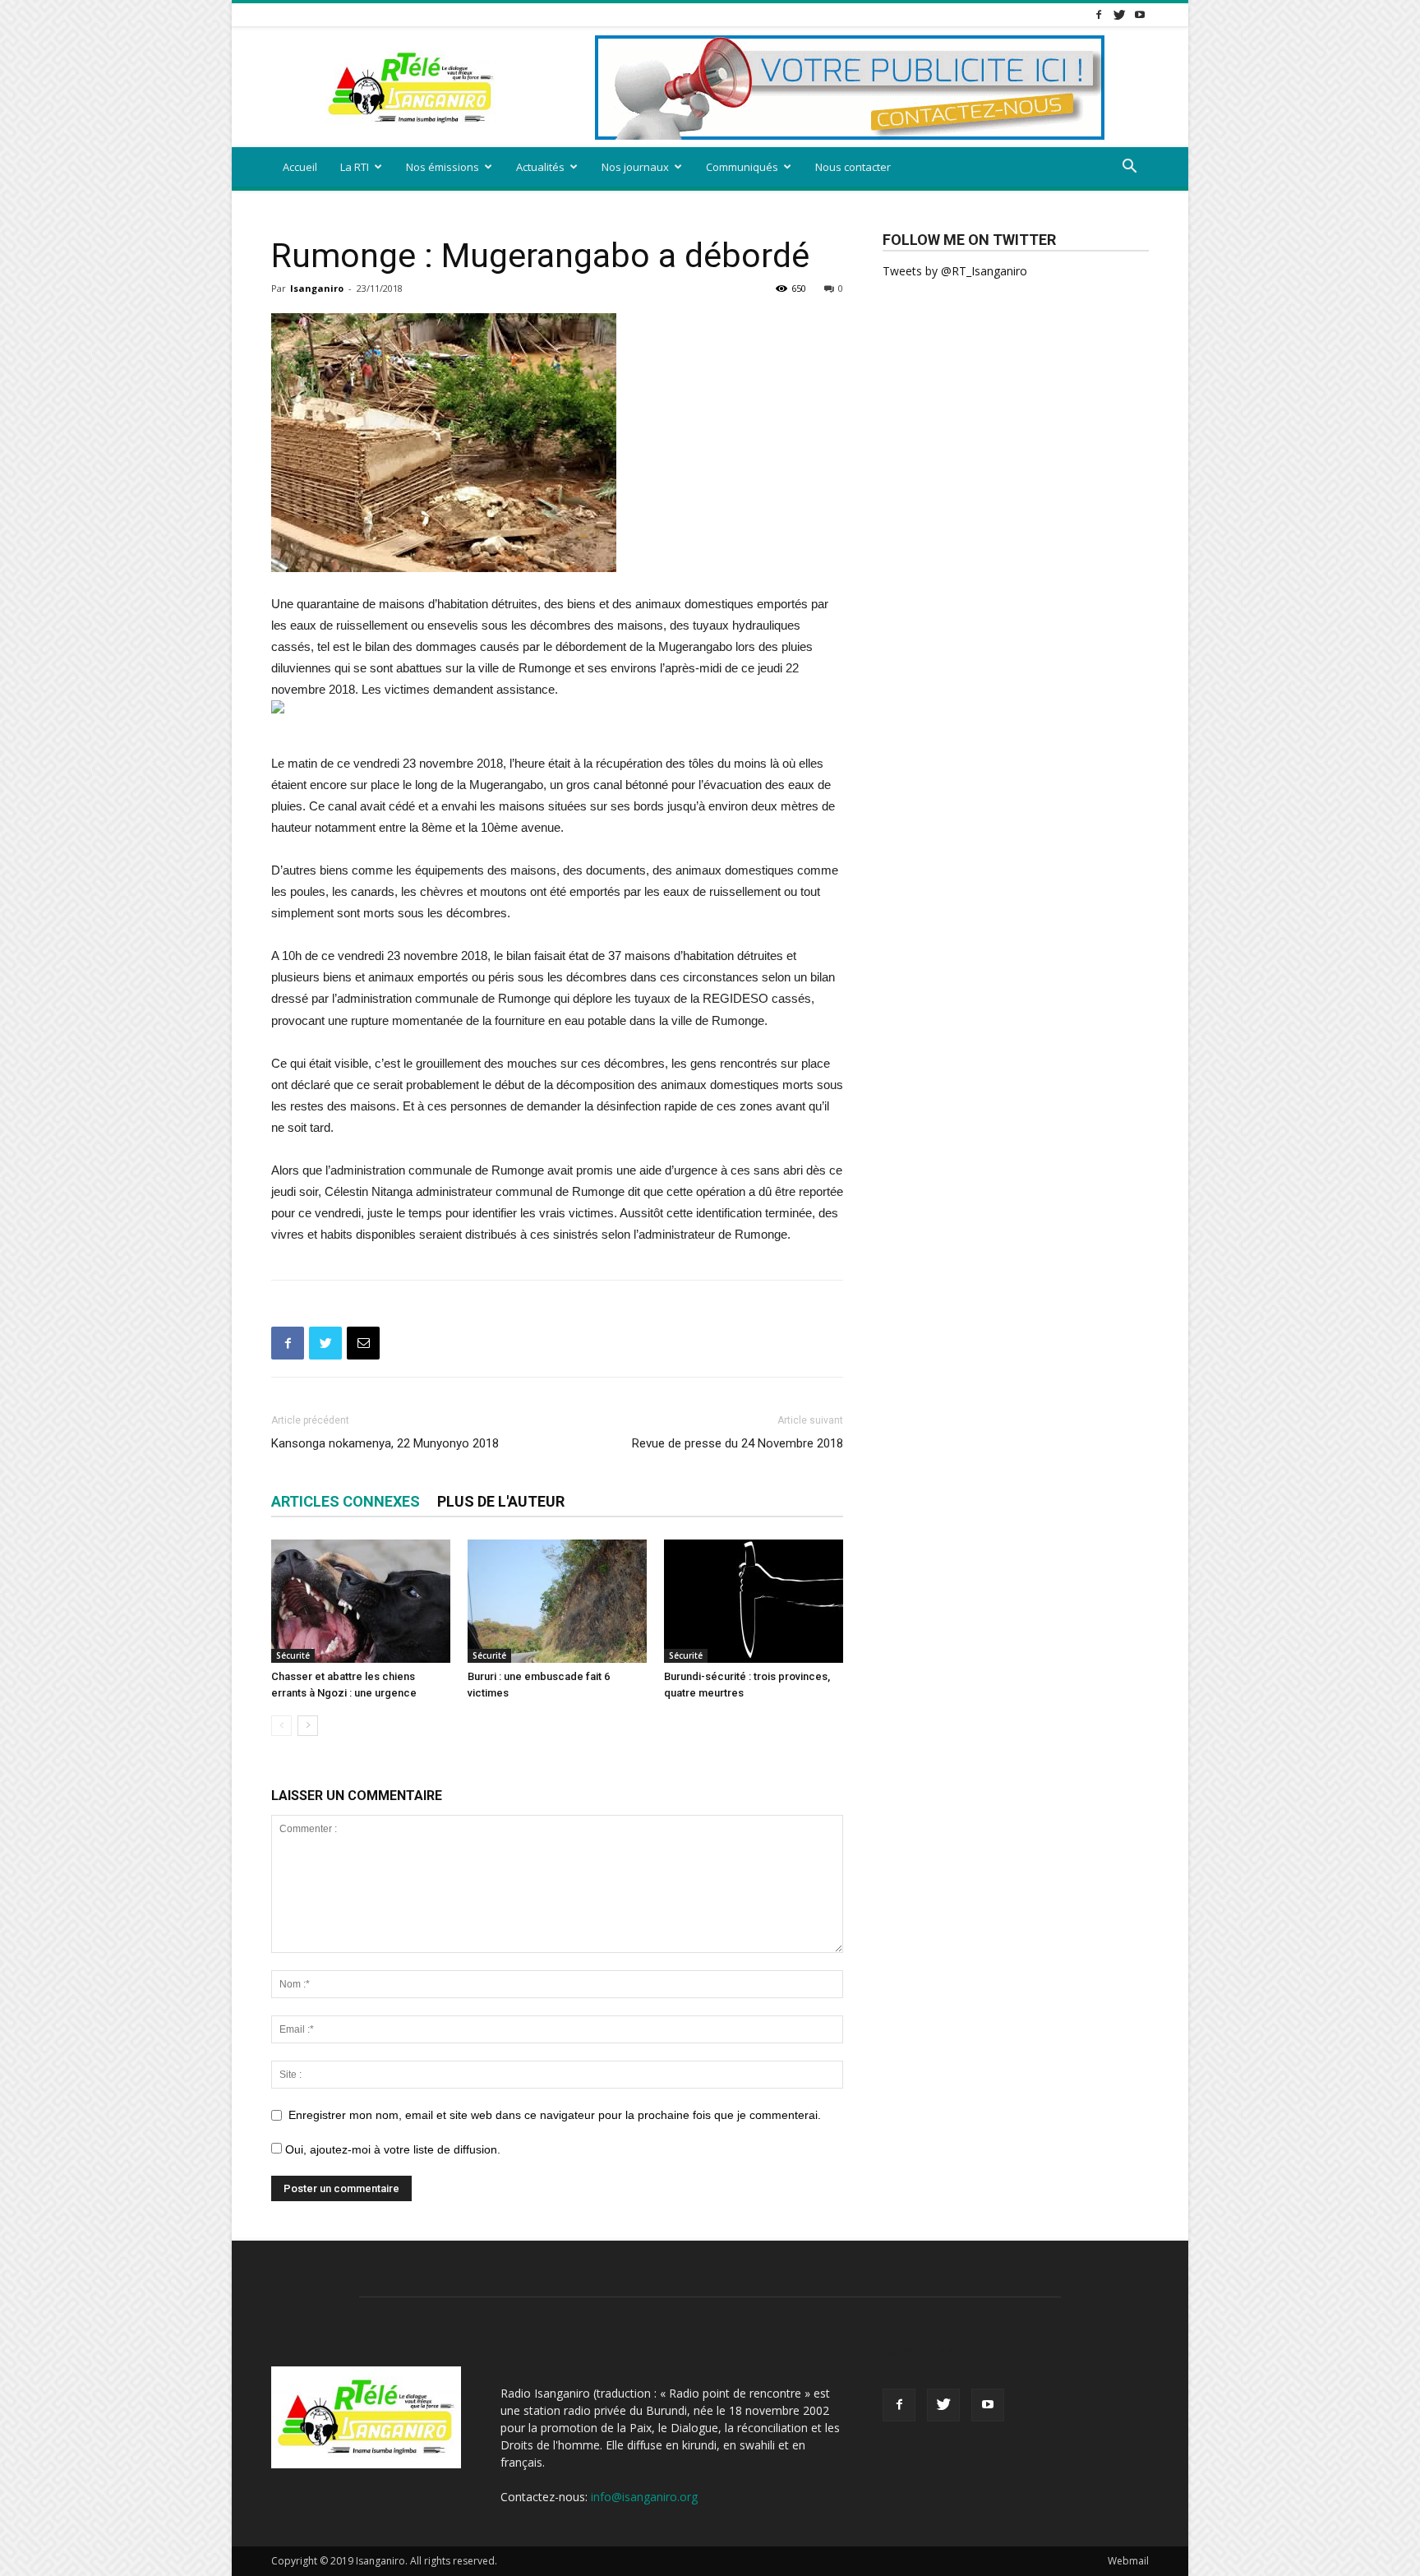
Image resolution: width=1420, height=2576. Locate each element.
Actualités (540, 167)
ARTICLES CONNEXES (346, 1501)
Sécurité (293, 1655)
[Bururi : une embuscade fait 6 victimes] (557, 1601)
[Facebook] (1099, 14)
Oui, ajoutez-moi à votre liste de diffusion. (391, 2149)
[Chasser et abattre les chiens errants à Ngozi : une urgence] (361, 1601)
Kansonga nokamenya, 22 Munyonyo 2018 (385, 1443)
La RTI (355, 167)
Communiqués (742, 167)
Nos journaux (635, 167)
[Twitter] (1119, 14)
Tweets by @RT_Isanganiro (955, 271)
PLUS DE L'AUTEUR (501, 1501)
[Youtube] (1140, 14)
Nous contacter (853, 167)
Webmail (1128, 2561)
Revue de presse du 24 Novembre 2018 (738, 1443)
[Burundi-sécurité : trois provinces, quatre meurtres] (754, 1601)
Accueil (300, 167)
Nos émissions (443, 167)
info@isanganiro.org (644, 2497)
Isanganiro (317, 288)
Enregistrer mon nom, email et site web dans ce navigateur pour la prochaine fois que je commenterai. (555, 2115)
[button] (1129, 168)
